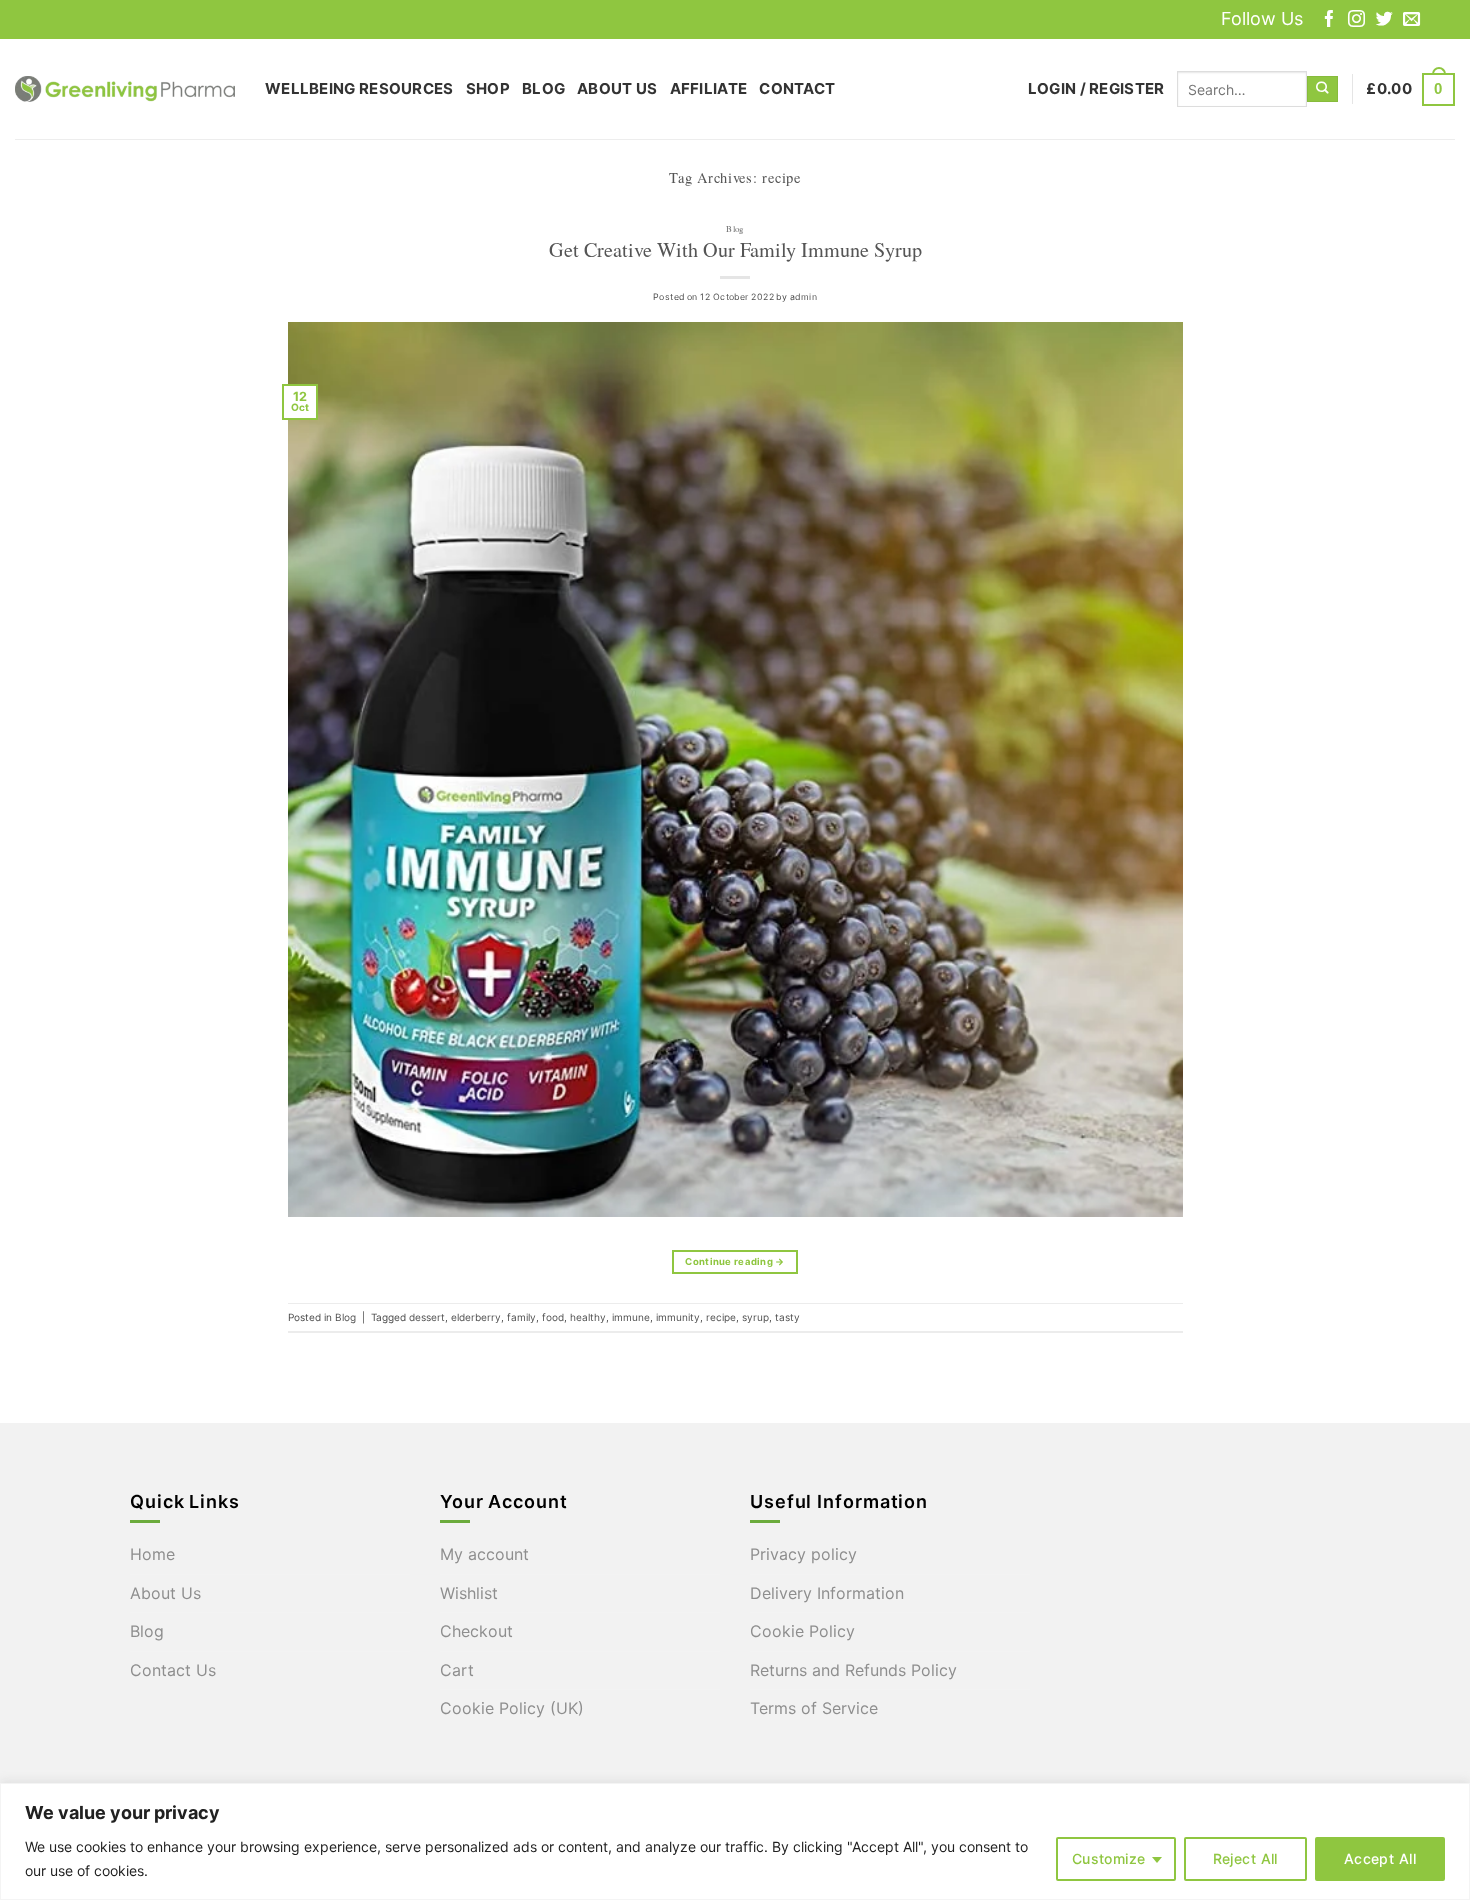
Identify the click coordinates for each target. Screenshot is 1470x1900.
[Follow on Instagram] (1356, 20)
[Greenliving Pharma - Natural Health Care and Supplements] (125, 89)
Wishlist (469, 1593)
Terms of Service (814, 1708)
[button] (1096, 89)
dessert (427, 1317)
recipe (721, 1317)
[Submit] (1322, 89)
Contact (797, 88)
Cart (457, 1670)
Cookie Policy (802, 1631)
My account (484, 1554)
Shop (488, 88)
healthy (588, 1317)
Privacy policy (803, 1554)
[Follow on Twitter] (1384, 20)
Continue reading (734, 1261)
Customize (1109, 1858)
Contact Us (173, 1670)
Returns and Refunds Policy (853, 1670)
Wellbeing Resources (359, 88)
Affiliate (709, 88)
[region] (735, 1841)
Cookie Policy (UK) (512, 1708)
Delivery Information (827, 1593)
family (521, 1317)
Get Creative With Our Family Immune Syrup (735, 249)
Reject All (1245, 1858)
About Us (617, 88)
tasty (787, 1317)
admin (803, 296)
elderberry (476, 1317)
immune (631, 1317)
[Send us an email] (1411, 20)
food (553, 1317)
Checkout (476, 1631)
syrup (755, 1317)
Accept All (1380, 1858)
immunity (678, 1317)
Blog (543, 88)
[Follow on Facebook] (1329, 20)
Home (152, 1554)
